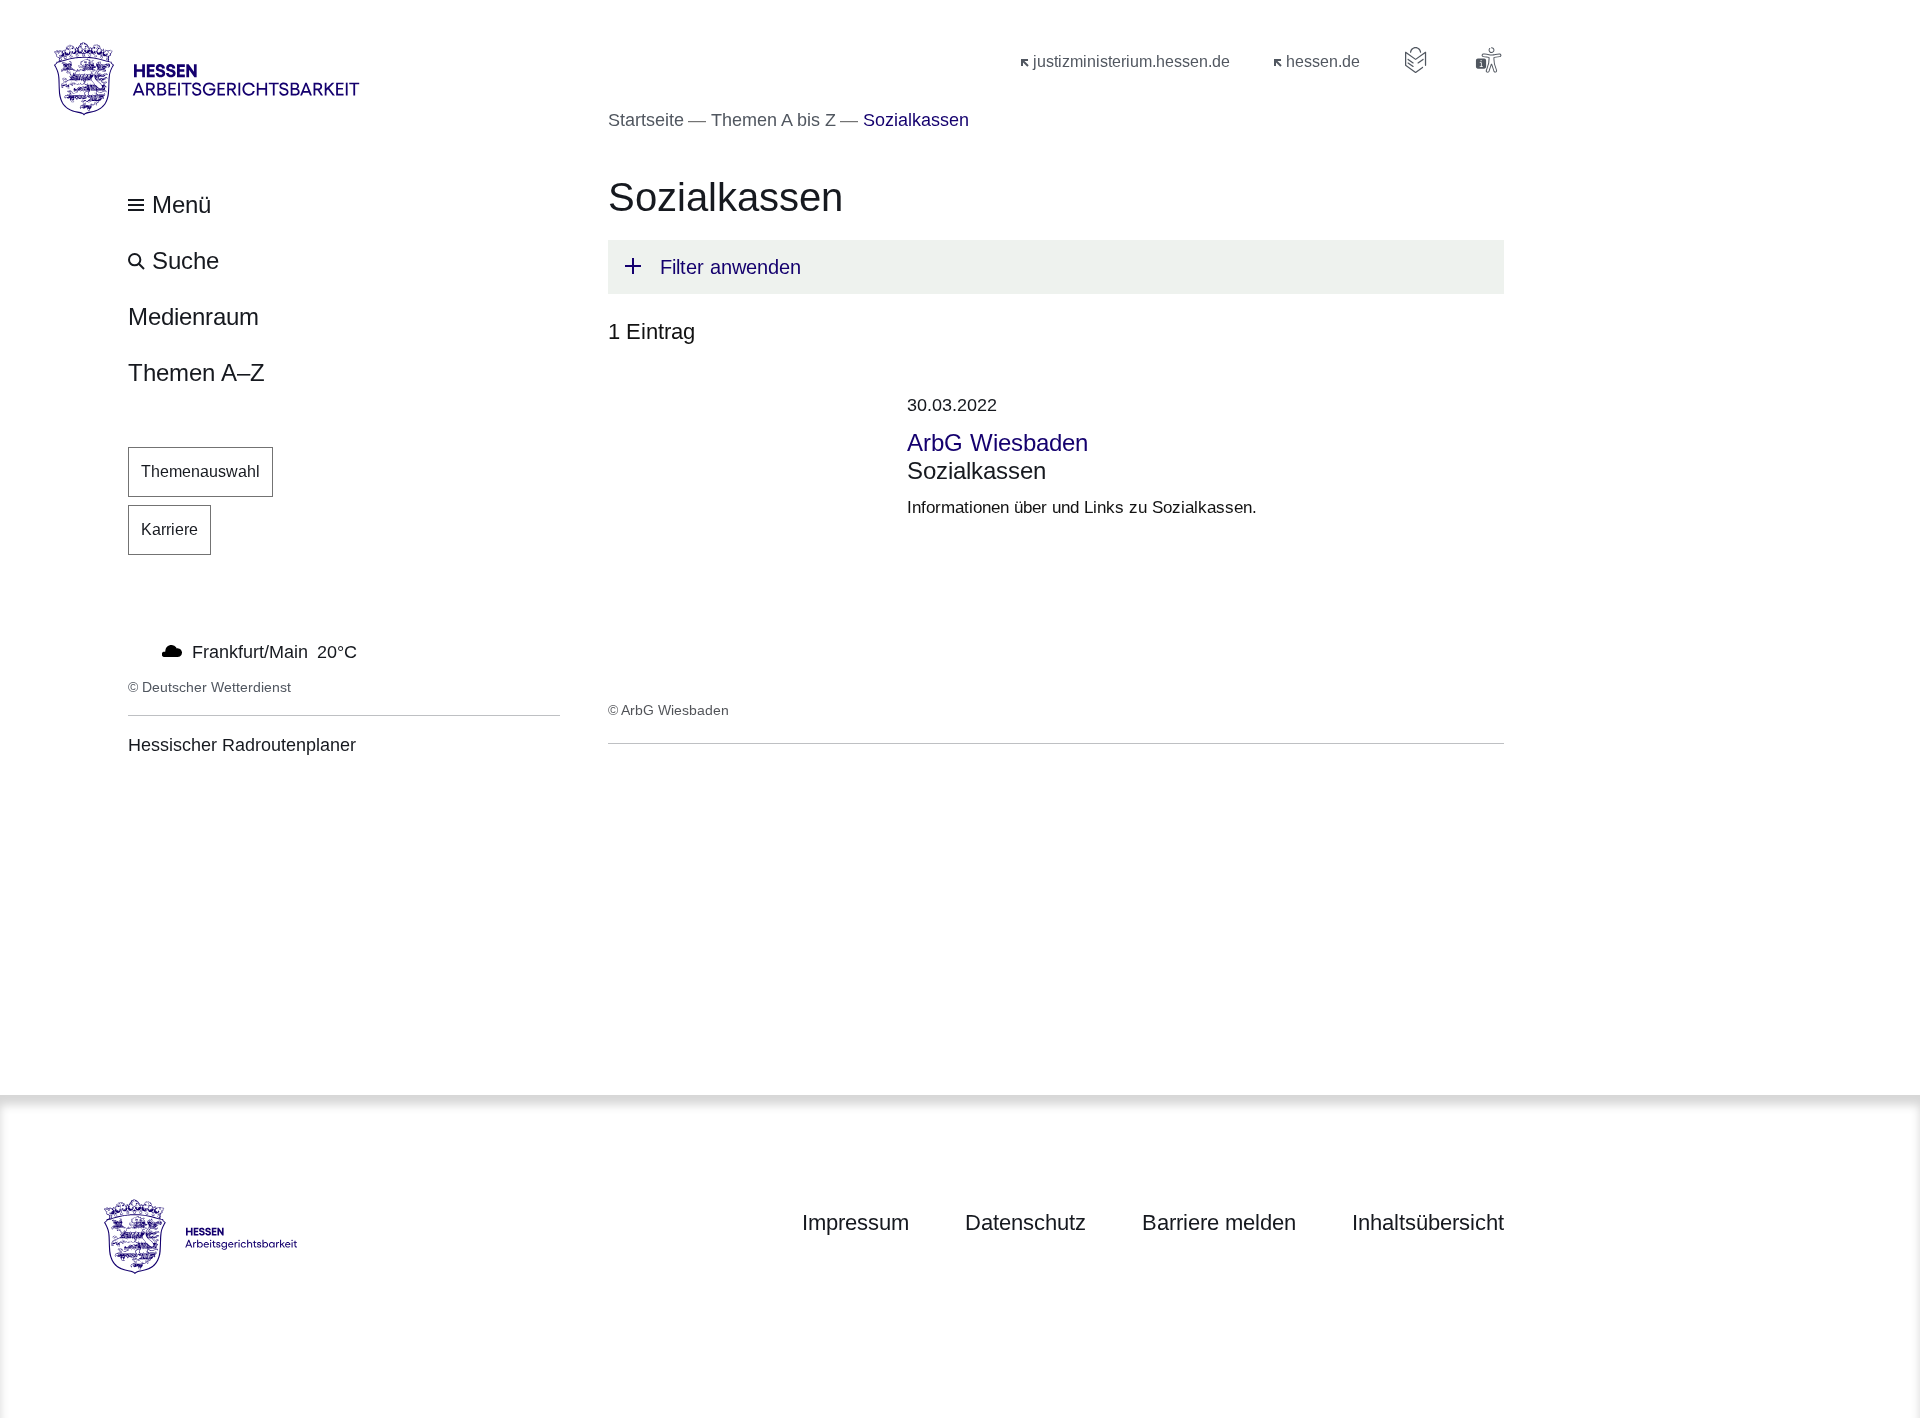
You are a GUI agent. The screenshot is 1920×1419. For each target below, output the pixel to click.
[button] (1056, 267)
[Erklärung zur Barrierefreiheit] (1488, 60)
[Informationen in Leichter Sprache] (1416, 60)
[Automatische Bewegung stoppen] (139, 650)
